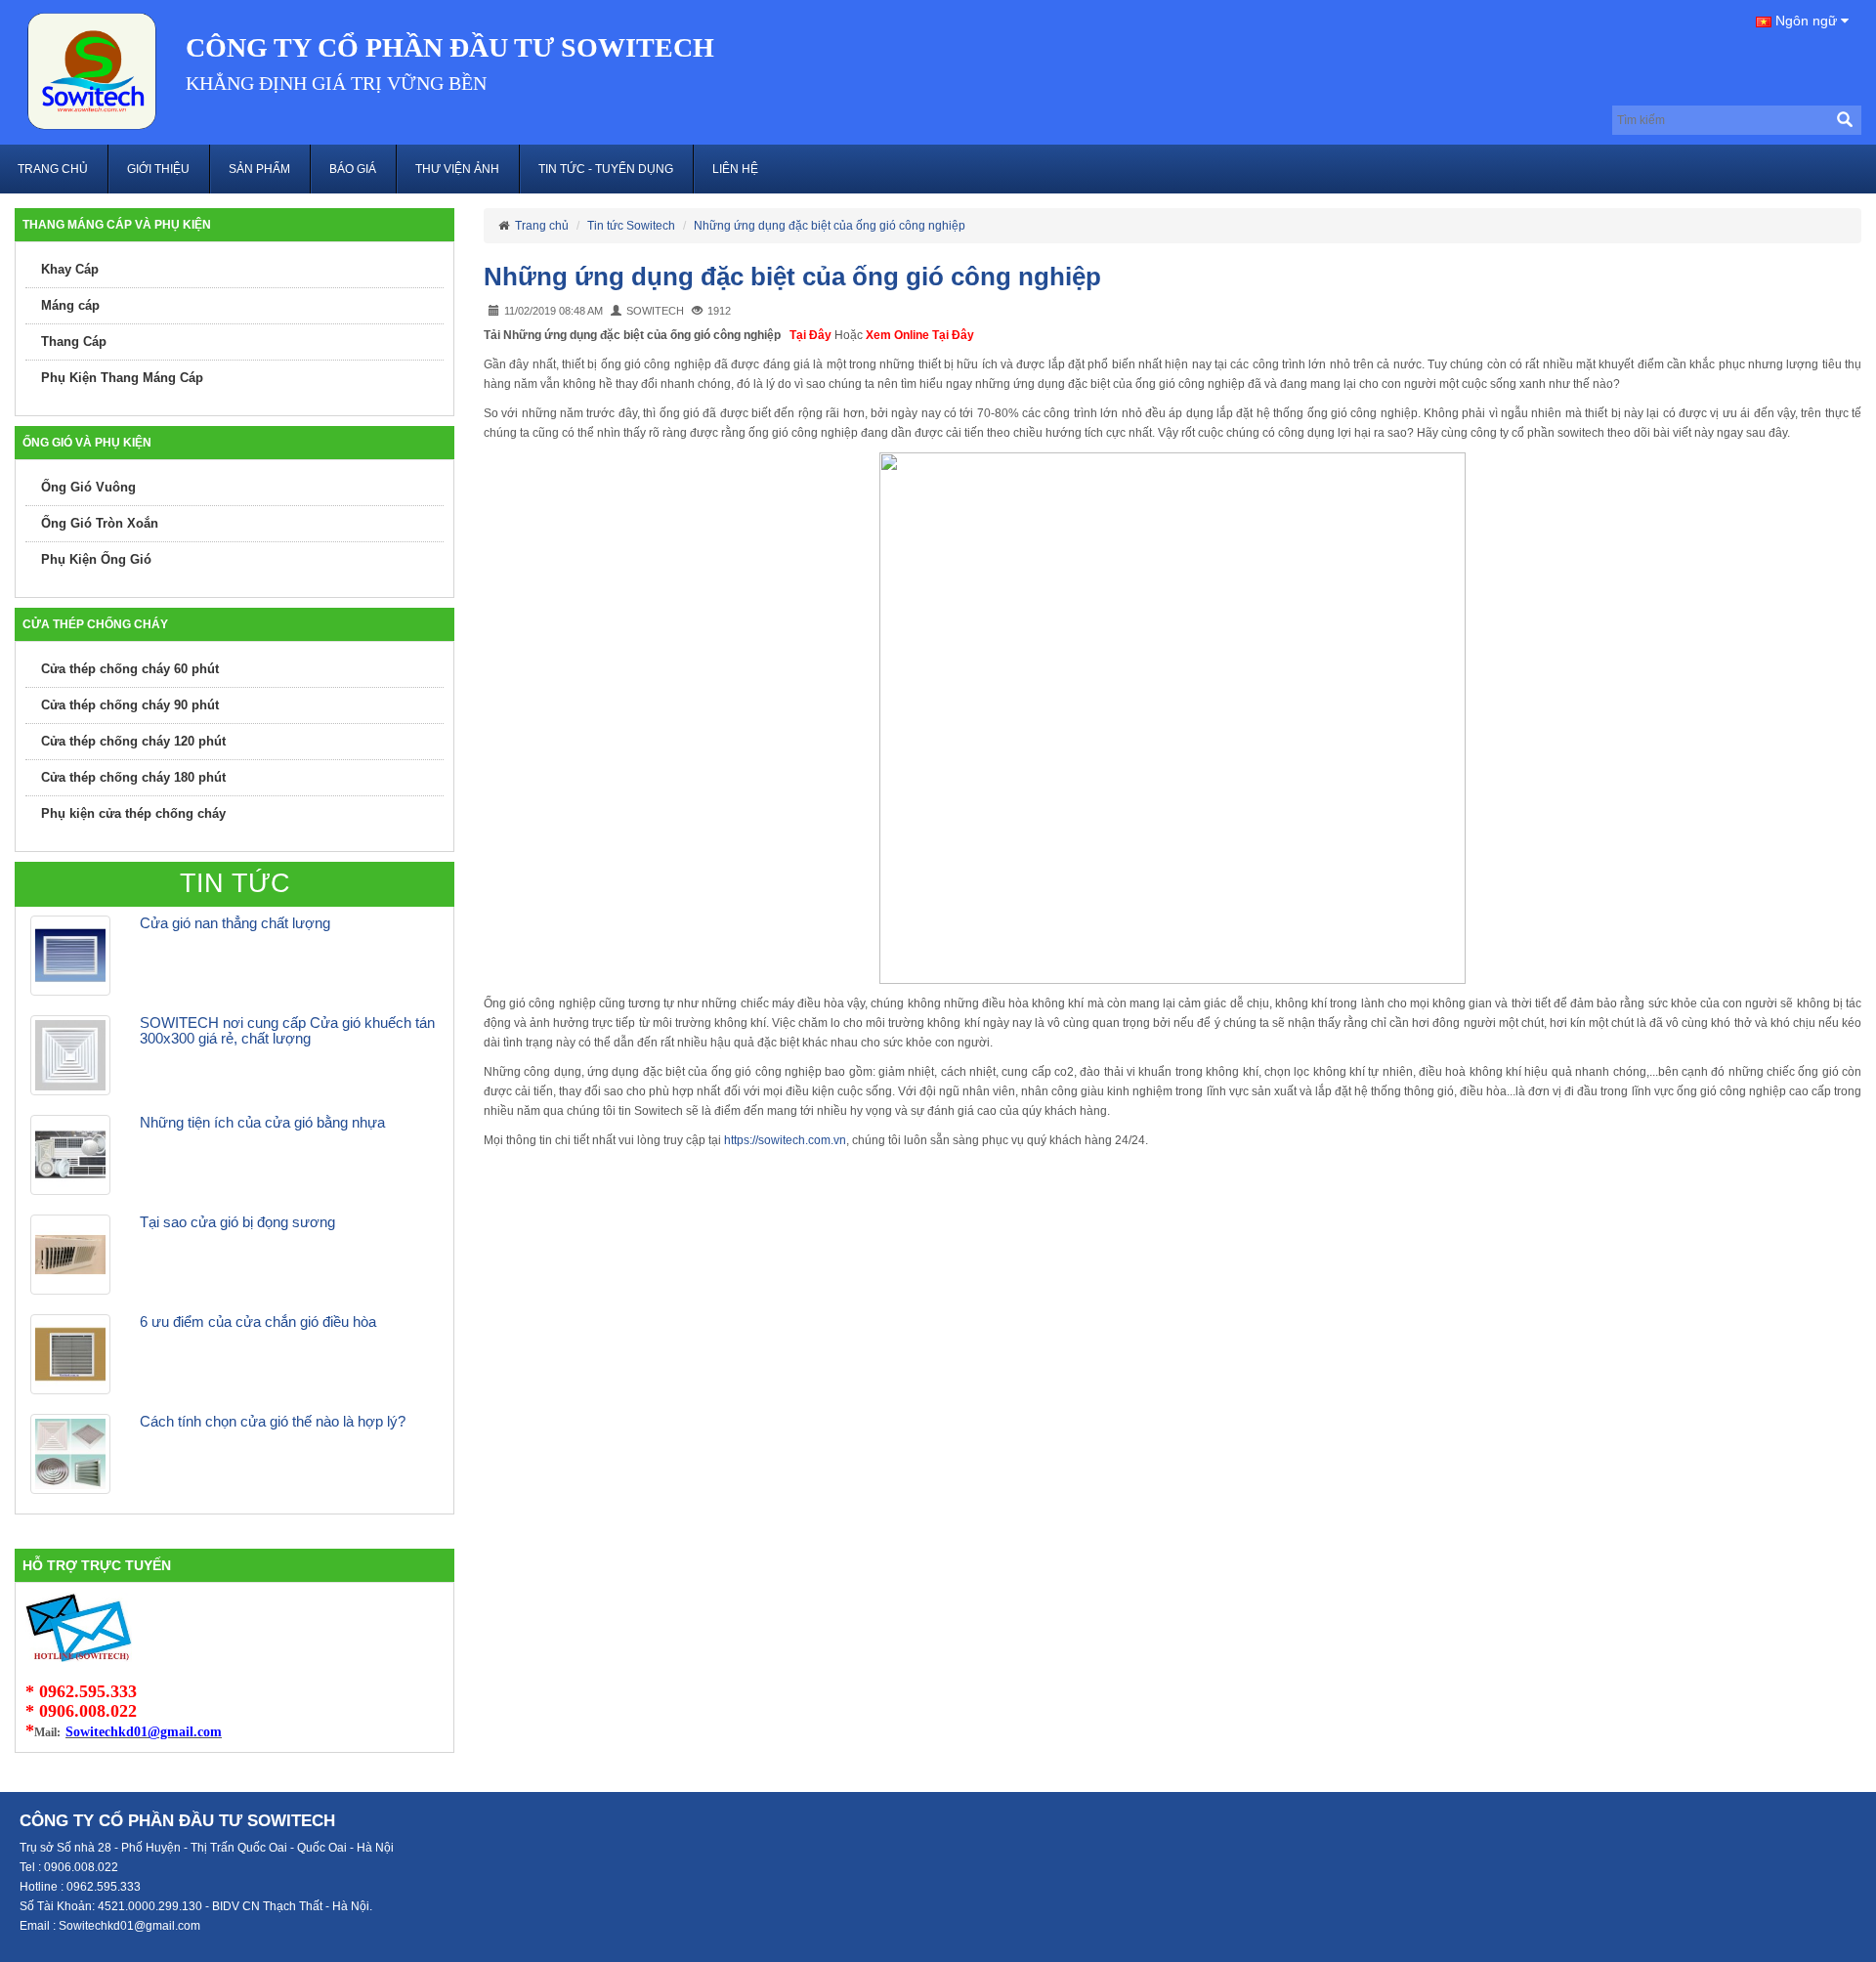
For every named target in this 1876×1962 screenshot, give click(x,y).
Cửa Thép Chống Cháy (95, 624)
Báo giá (353, 169)
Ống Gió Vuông (88, 487)
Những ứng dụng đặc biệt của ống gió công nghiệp (830, 226)
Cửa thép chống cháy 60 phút (130, 669)
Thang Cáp (74, 341)
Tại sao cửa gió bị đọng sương (237, 1222)
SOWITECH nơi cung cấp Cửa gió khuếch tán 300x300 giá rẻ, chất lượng (287, 1031)
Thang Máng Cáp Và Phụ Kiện (117, 225)
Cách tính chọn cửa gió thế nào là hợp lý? (273, 1421)
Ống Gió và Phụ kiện (87, 443)
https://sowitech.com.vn (785, 1140)
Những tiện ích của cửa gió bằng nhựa (262, 1122)
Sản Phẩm (259, 169)
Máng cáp (70, 305)
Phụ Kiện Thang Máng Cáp (122, 378)
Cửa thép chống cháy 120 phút (133, 741)
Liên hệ (735, 169)
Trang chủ (53, 169)
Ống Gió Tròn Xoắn (100, 523)
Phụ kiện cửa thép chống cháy (133, 813)
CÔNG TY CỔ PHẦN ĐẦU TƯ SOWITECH (450, 47)
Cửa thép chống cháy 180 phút (133, 777)
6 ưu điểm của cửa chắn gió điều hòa (258, 1322)
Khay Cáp (70, 269)
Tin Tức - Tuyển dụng (606, 169)
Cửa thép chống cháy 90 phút (130, 705)
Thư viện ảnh (457, 169)
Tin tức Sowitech (631, 226)
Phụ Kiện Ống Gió (96, 559)
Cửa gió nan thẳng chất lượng (235, 923)
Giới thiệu (158, 169)
